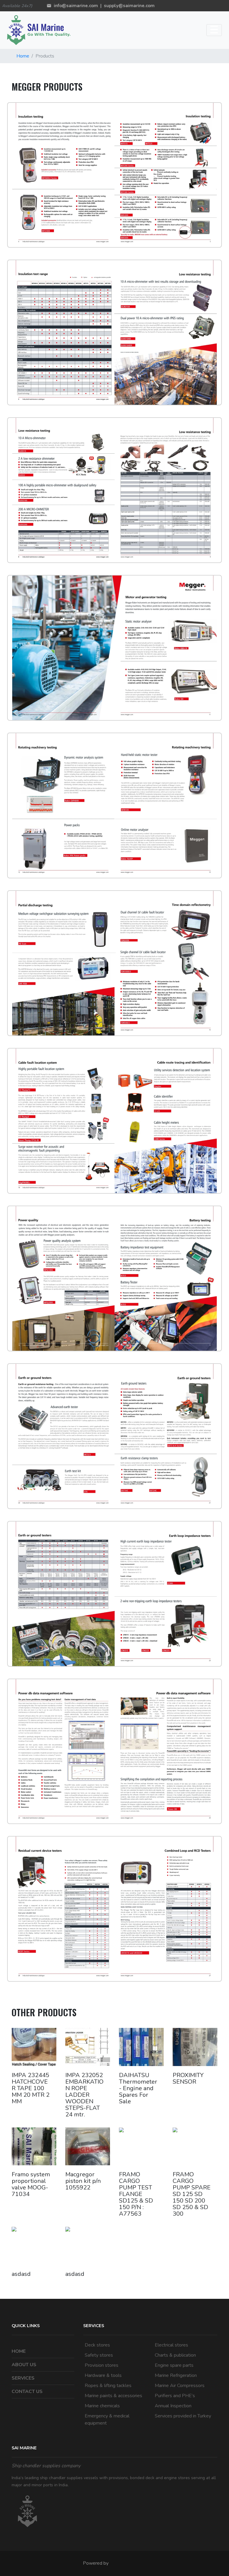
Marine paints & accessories (113, 2396)
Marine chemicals (102, 2406)
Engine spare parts (174, 2365)
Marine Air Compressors (180, 2386)
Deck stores (97, 2345)
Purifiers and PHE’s (175, 2396)
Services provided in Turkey (183, 2416)
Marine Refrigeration (176, 2375)
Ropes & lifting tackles (108, 2386)
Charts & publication (175, 2355)
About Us (24, 2365)
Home (23, 56)
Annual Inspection (173, 2406)
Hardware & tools (103, 2375)
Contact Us (27, 2392)
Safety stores (99, 2355)
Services (23, 2378)
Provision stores (102, 2365)
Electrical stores (171, 2345)
